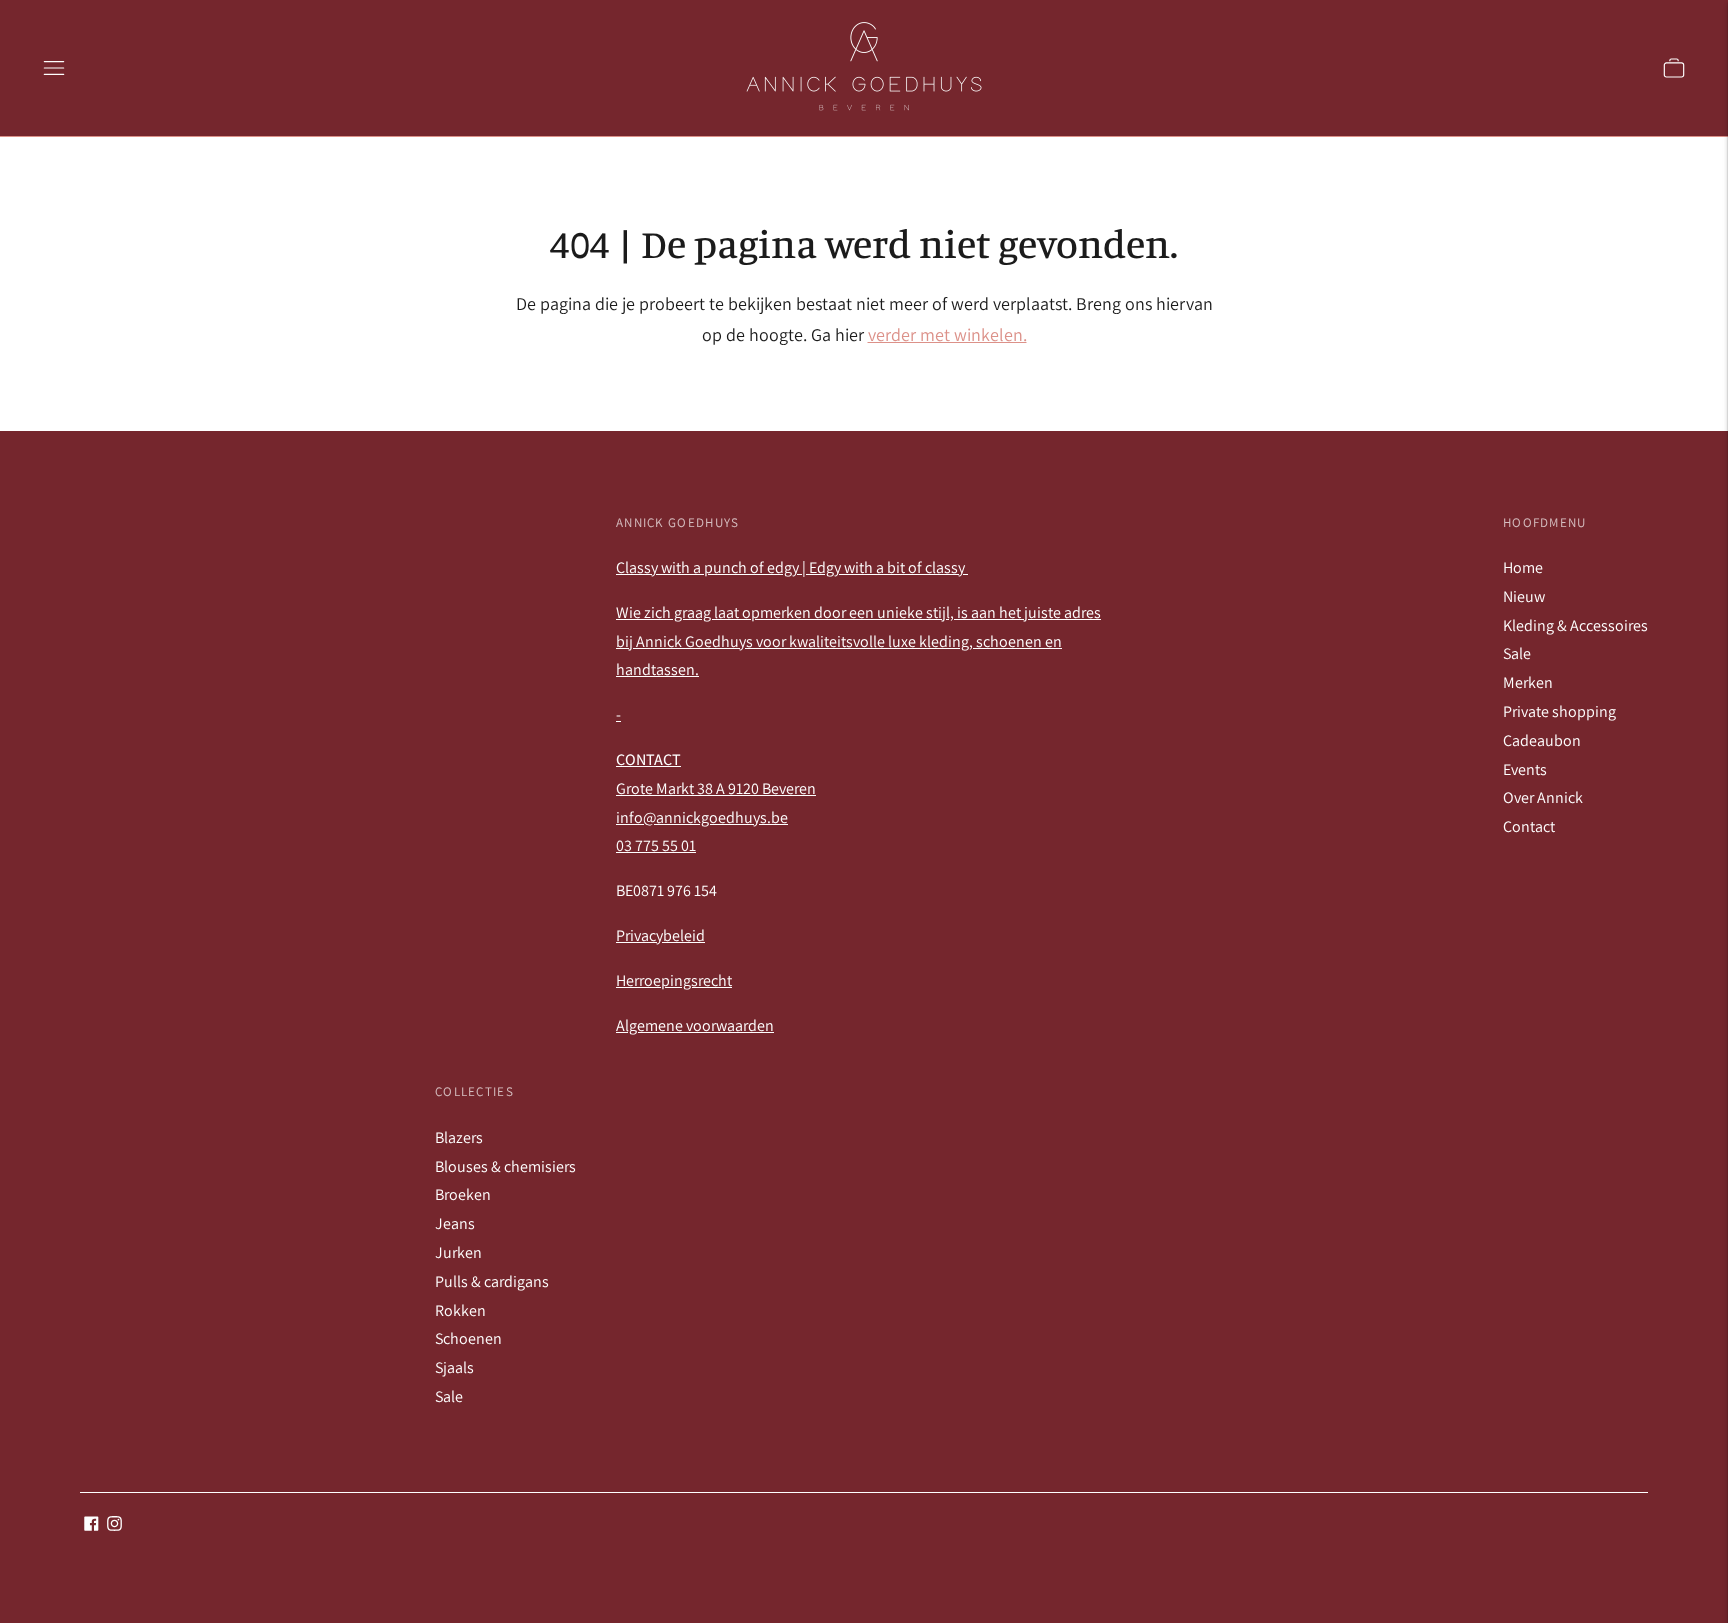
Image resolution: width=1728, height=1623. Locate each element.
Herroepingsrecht (674, 980)
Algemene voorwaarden (695, 1025)
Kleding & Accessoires (1575, 625)
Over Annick (1543, 797)
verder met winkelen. (947, 334)
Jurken (458, 1252)
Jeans (455, 1223)
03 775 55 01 (656, 845)
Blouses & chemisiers (505, 1166)
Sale (1517, 653)
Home (1523, 567)
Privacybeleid (660, 935)
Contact (1529, 826)
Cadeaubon (1542, 740)
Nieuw (1524, 596)
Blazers (459, 1137)
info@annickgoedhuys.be (702, 817)
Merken (1528, 682)
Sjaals (454, 1367)
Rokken (460, 1310)
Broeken (463, 1194)
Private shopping (1559, 711)
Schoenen (468, 1338)
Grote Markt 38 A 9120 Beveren (716, 788)
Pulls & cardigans (492, 1281)
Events (1525, 769)
